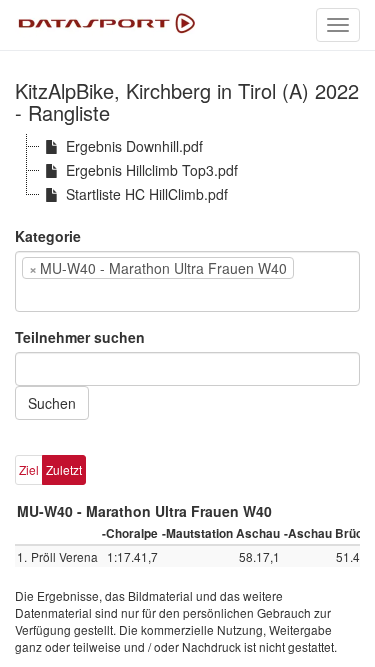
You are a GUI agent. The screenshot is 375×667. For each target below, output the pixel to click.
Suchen (52, 403)
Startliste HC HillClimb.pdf (147, 194)
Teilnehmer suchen (80, 337)
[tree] (187, 170)
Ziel (29, 469)
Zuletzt (64, 469)
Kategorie (48, 236)
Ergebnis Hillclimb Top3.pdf (152, 170)
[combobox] (187, 281)
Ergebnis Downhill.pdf (134, 146)
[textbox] (51, 295)
